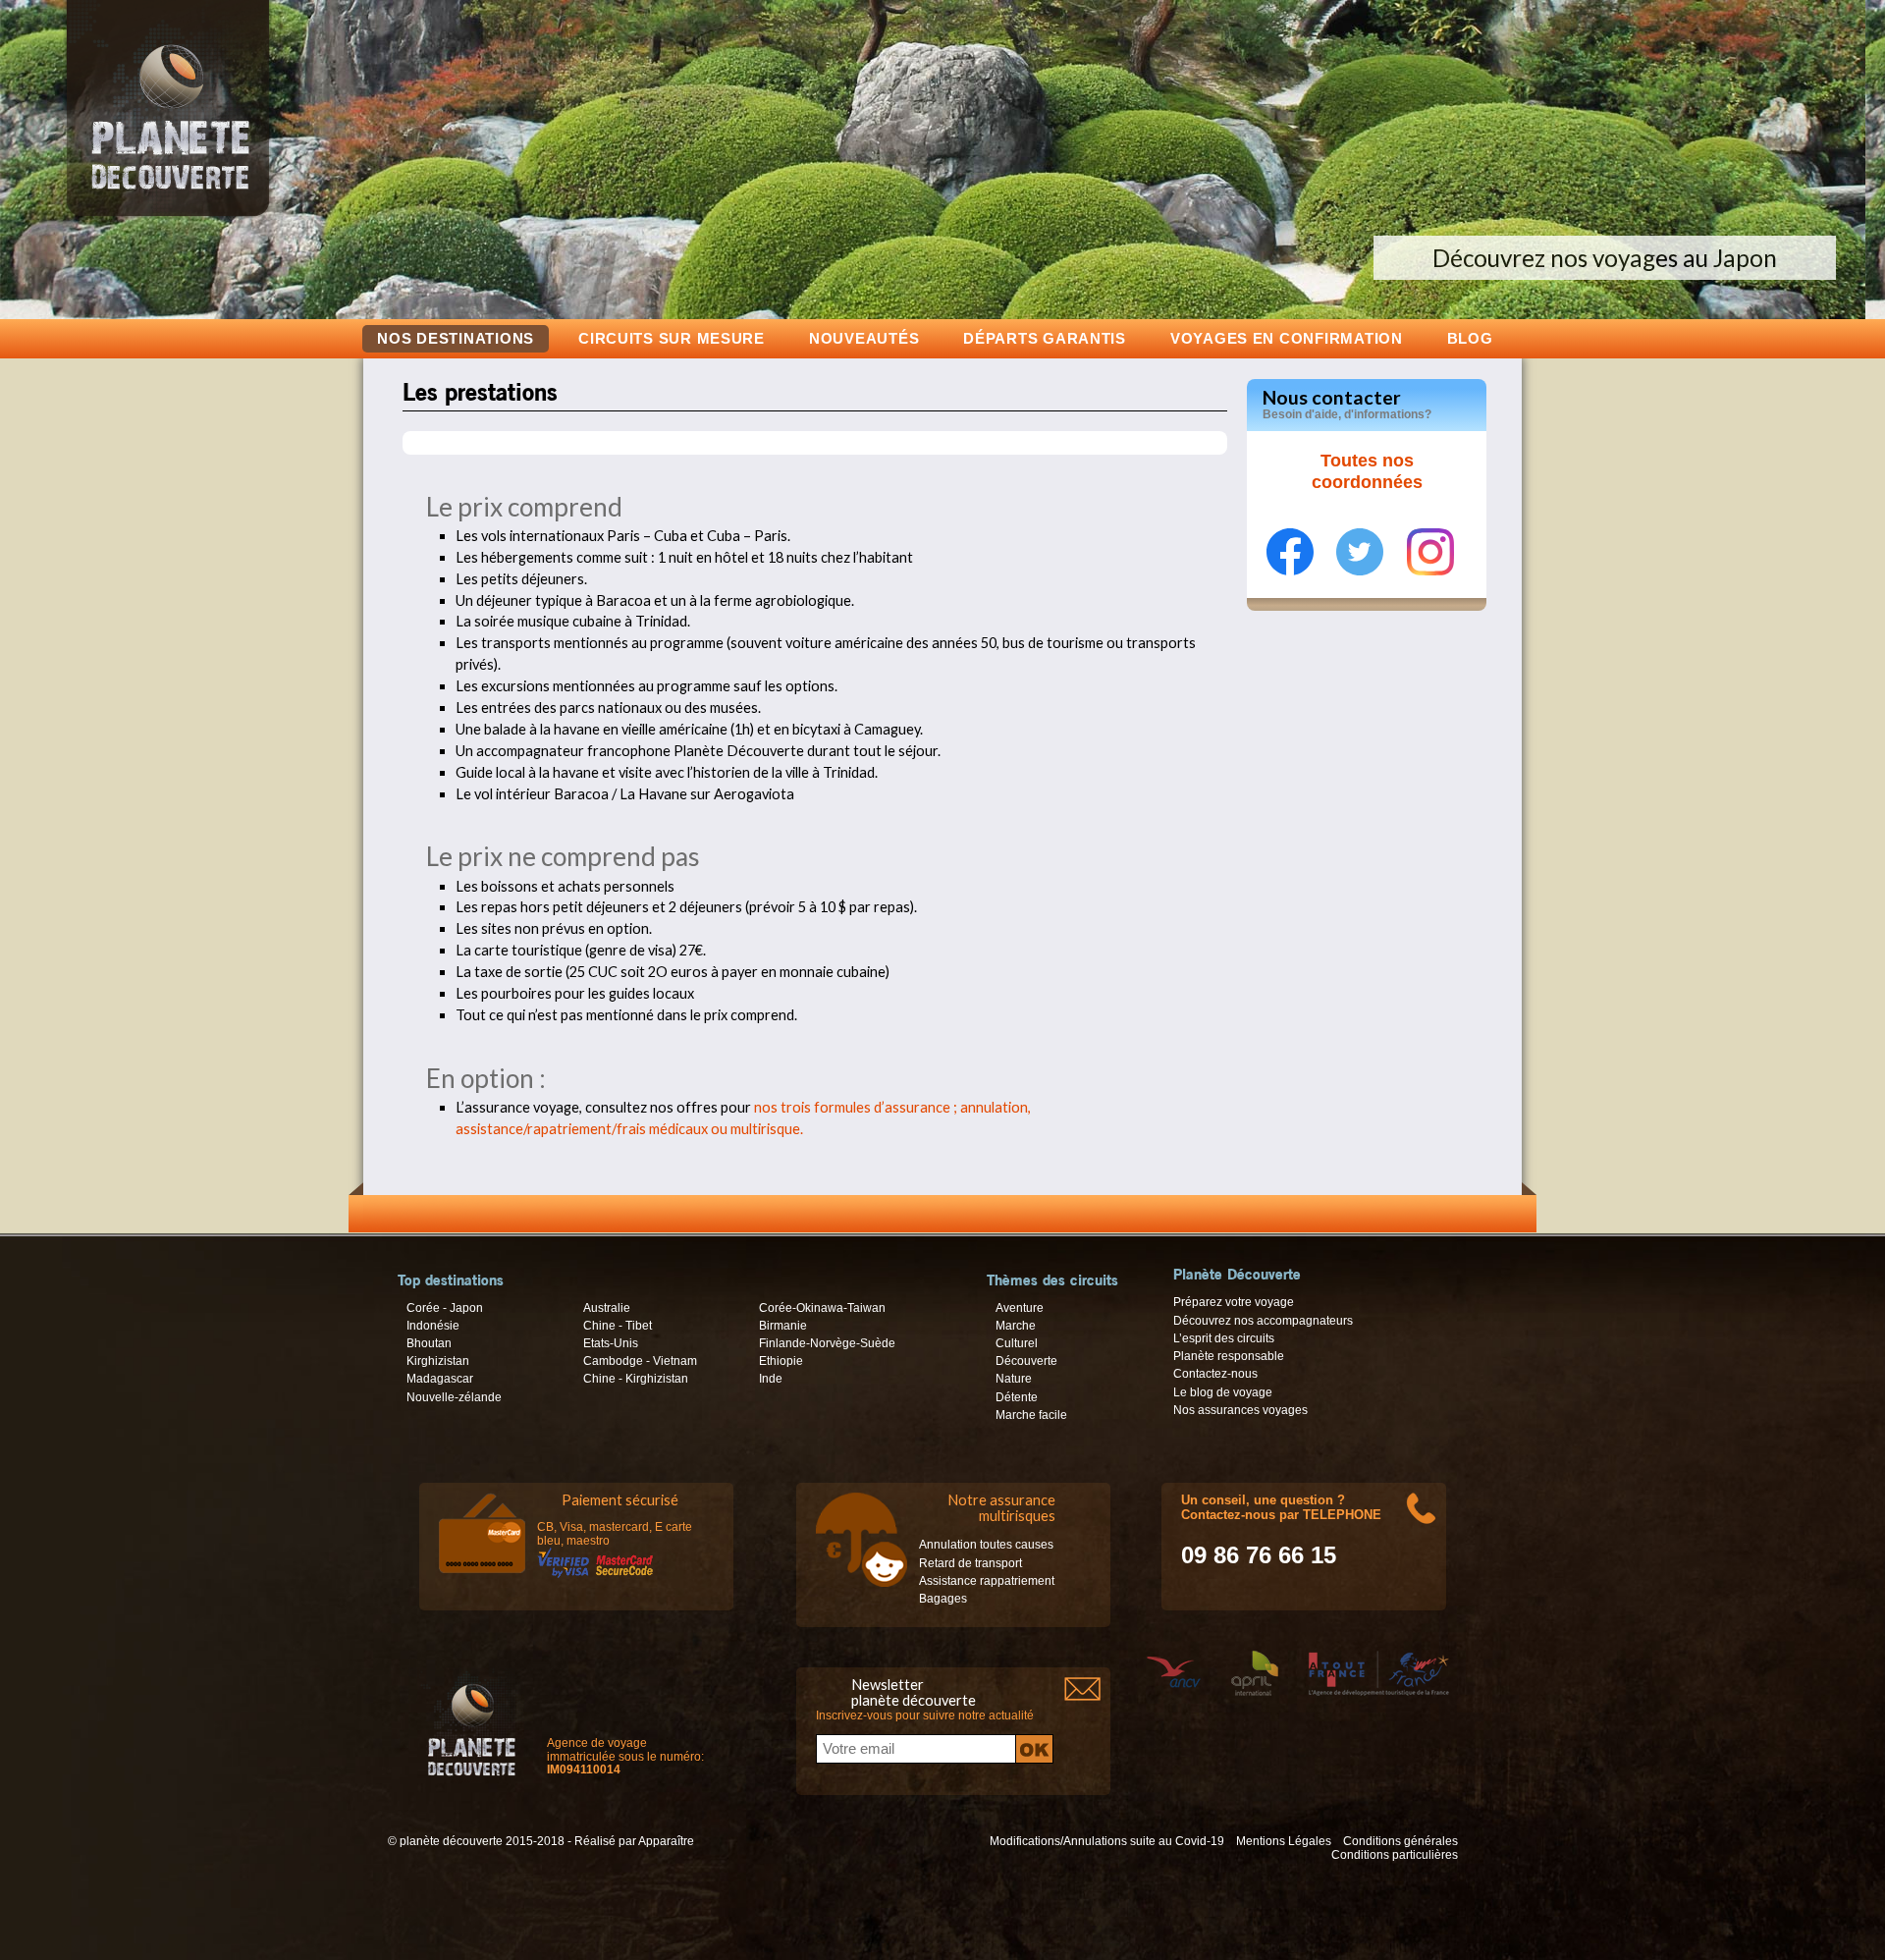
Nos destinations (456, 339)
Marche (1016, 1326)
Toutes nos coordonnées (1367, 471)
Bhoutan (429, 1343)
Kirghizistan (438, 1361)
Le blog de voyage (1223, 1392)
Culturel (1017, 1343)
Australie (607, 1308)
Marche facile (1031, 1415)
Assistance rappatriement (987, 1581)
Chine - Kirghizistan (636, 1379)
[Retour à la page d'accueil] (168, 216)
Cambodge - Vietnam (640, 1361)
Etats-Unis (611, 1343)
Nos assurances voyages (1240, 1410)
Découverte (1026, 1361)
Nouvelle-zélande (454, 1397)
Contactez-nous (1215, 1374)
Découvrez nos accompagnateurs (1263, 1321)
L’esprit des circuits (1224, 1338)
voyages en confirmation (1287, 338)
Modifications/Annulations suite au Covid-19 (1107, 1841)
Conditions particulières (1395, 1855)
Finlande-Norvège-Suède (827, 1343)
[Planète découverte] (472, 1727)
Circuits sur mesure (672, 338)
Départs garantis (1045, 338)
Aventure (1020, 1308)
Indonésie (433, 1326)
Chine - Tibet (618, 1326)
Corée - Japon (445, 1308)
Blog (1470, 338)
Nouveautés (864, 338)
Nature (1014, 1379)
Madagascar (440, 1379)
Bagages (943, 1599)
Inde (771, 1379)
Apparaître (666, 1841)
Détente (1017, 1397)
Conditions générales (1400, 1841)
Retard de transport (970, 1563)
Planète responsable (1229, 1356)
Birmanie (783, 1326)
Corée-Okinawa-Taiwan (822, 1308)
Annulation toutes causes (986, 1545)
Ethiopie (781, 1361)
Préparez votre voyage (1234, 1302)
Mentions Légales (1284, 1841)
